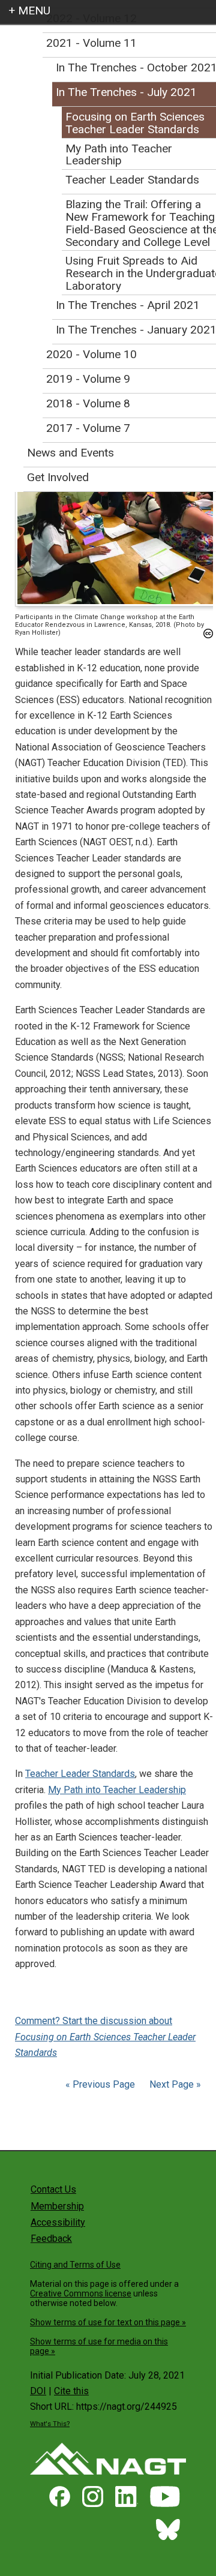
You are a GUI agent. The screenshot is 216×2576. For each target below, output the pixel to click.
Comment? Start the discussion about (105, 2037)
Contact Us (53, 2189)
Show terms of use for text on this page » (108, 2322)
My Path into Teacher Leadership (117, 1790)
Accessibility (58, 2222)
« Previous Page (100, 2084)
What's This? (50, 2424)
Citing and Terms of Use (75, 2265)
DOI (38, 2391)
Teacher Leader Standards (80, 1774)
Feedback (51, 2239)
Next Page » (174, 2084)
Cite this (71, 2391)
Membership (57, 2206)
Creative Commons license (81, 2293)
